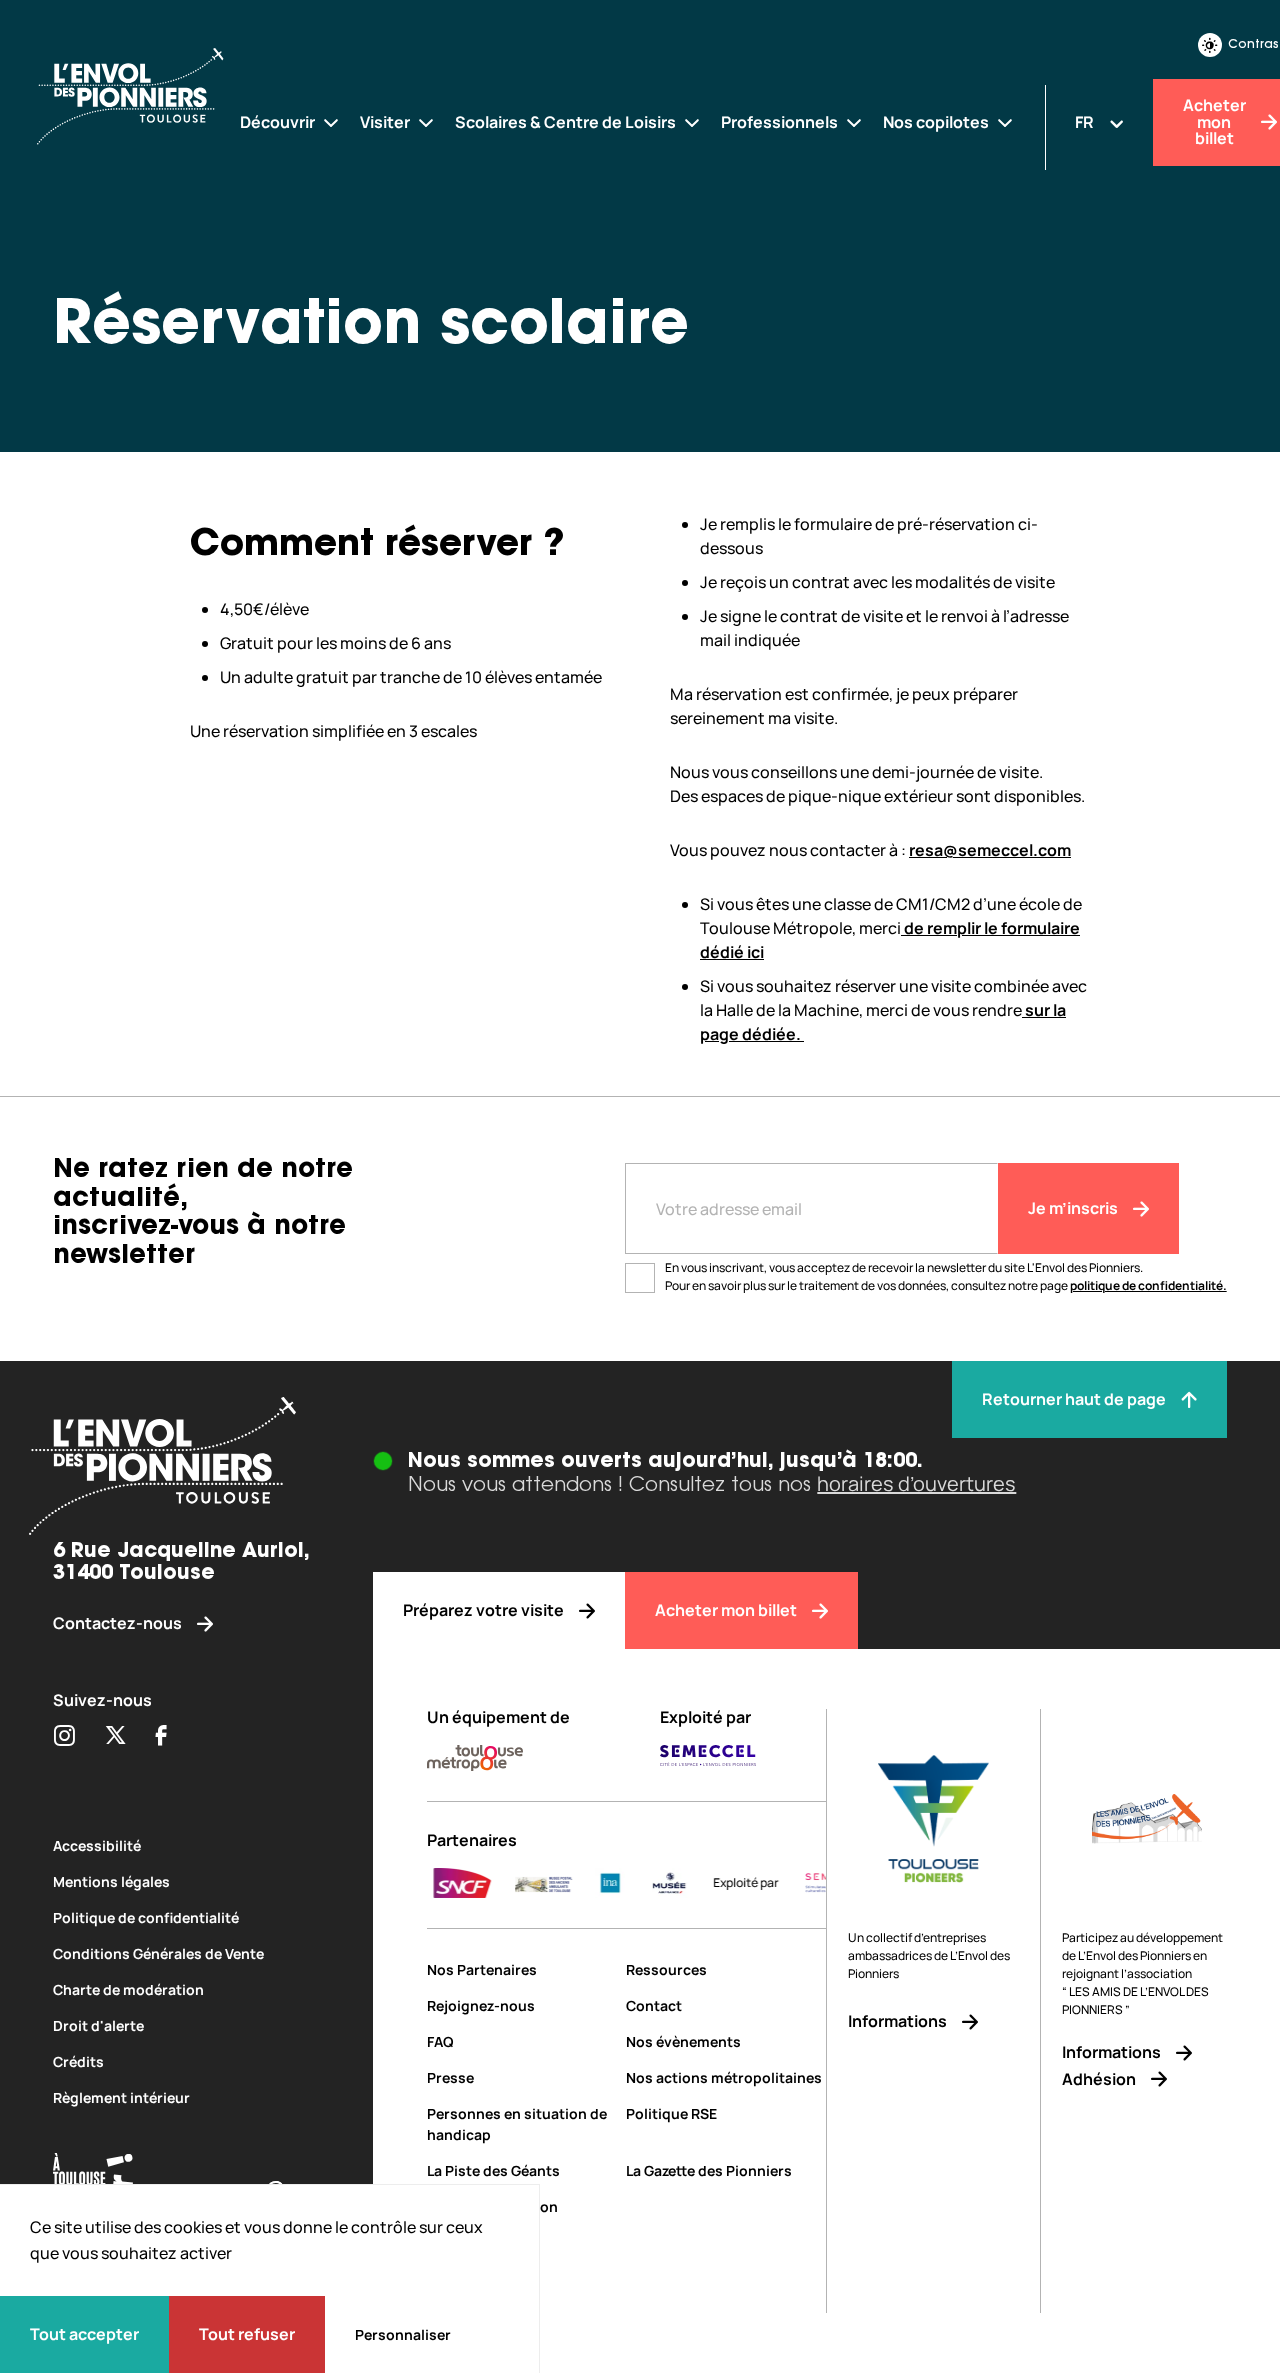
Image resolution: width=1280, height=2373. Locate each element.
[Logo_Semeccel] (790, 1883)
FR (1084, 122)
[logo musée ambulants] (495, 1883)
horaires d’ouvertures (916, 1483)
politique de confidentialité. (1148, 1285)
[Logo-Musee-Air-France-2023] (621, 1883)
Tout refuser (247, 2334)
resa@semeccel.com (990, 850)
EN (1085, 151)
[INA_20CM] (562, 1883)
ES (1085, 181)
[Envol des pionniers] (186, 1469)
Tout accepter (84, 2334)
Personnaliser (403, 2334)
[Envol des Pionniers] (146, 99)
